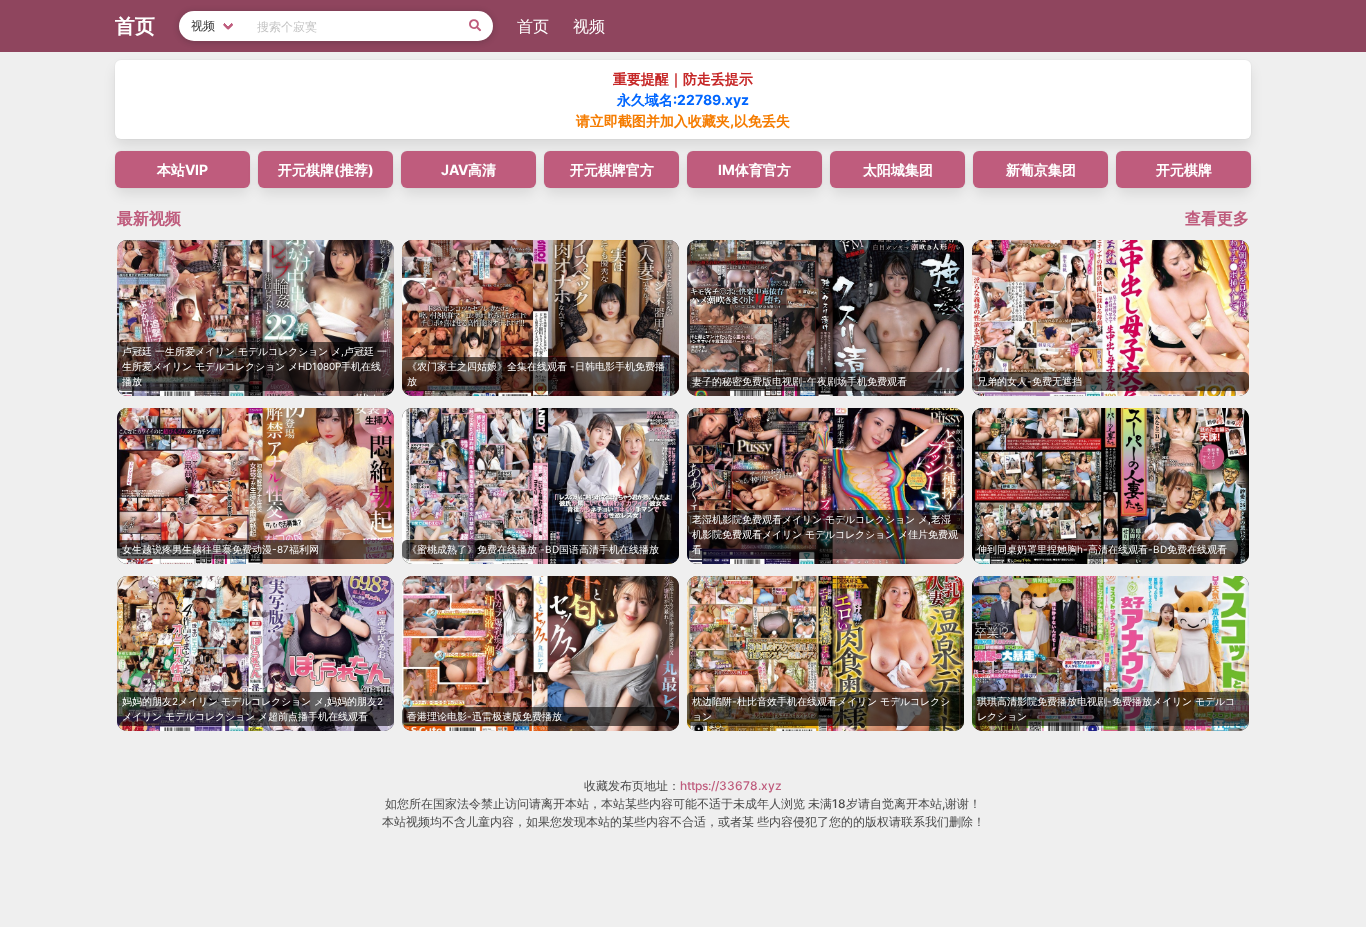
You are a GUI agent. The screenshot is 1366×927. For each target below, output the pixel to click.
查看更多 (1217, 218)
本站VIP (182, 169)
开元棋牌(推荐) (326, 169)
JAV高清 (468, 169)
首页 (533, 26)
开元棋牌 (1184, 169)
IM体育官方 (754, 169)
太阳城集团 (898, 169)
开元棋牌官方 (612, 169)
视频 (589, 26)
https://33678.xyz (731, 785)
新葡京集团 (1041, 169)
